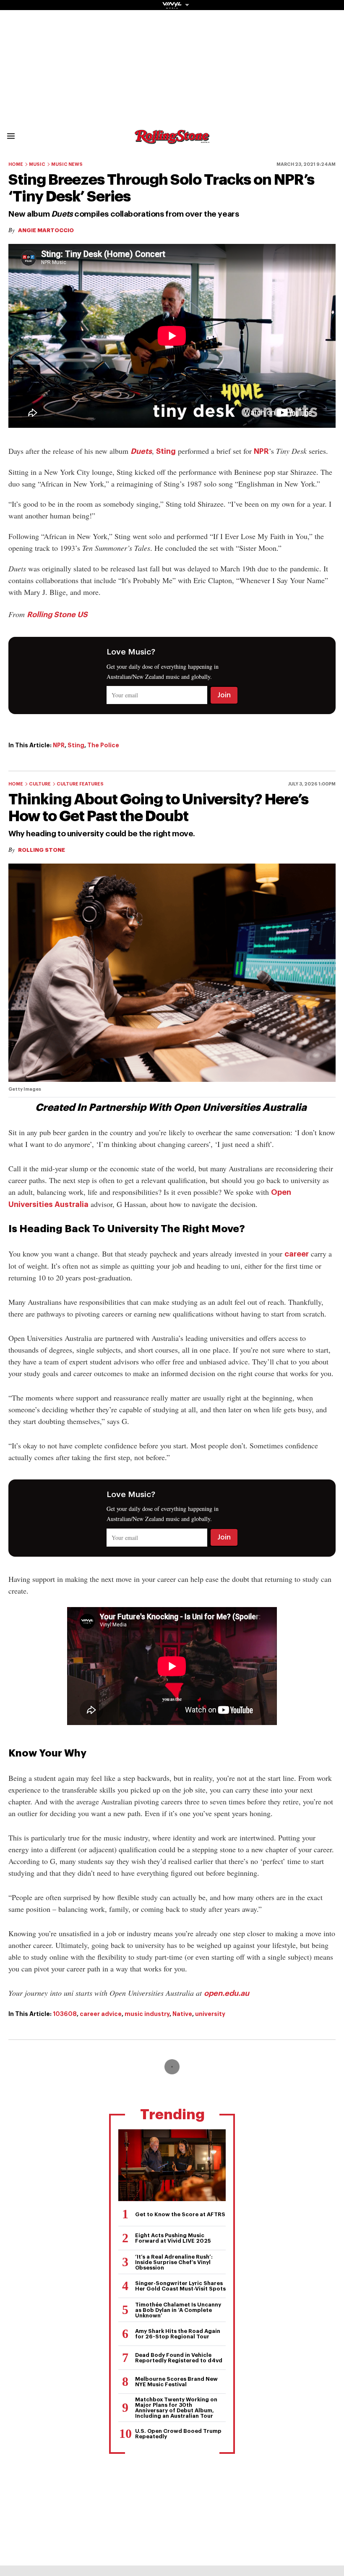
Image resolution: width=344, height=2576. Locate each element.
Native (182, 2014)
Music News (67, 164)
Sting (166, 451)
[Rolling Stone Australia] (172, 140)
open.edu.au (227, 1993)
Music (37, 164)
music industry (147, 2014)
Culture (40, 784)
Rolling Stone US (57, 615)
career (297, 1254)
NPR (261, 451)
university (210, 2014)
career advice (101, 2014)
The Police (103, 745)
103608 (65, 2014)
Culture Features (80, 784)
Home (16, 164)
